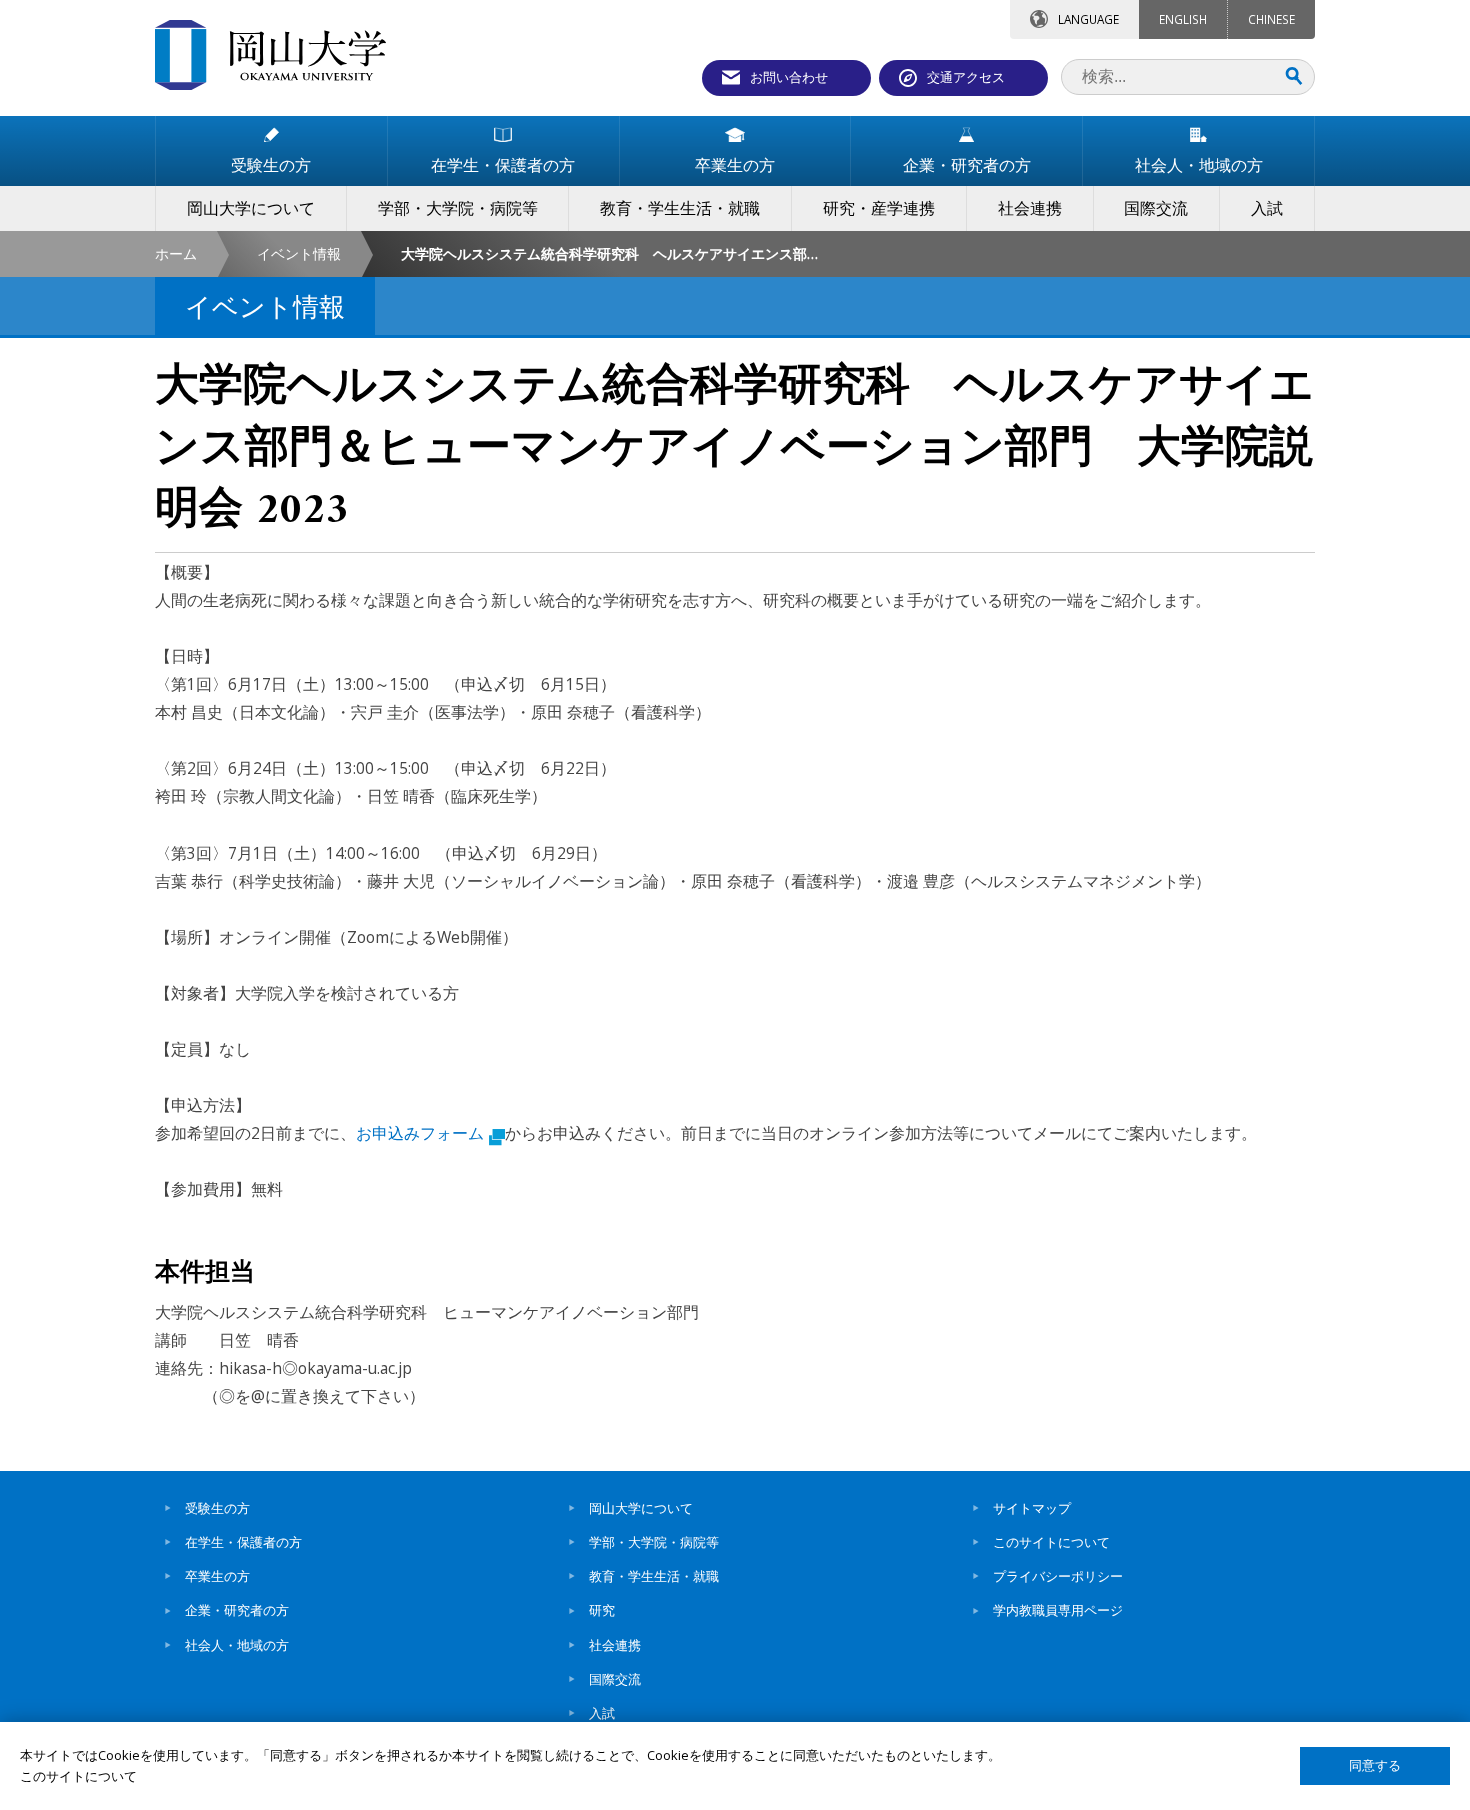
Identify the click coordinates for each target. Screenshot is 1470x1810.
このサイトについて (1051, 1542)
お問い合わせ (789, 77)
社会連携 (615, 1645)
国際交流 (615, 1679)
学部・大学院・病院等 (654, 1542)
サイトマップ (1032, 1508)
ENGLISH (1183, 19)
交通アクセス (966, 77)
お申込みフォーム (420, 1133)
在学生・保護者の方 (243, 1542)
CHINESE (1271, 19)
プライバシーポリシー (1058, 1576)
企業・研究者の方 (237, 1610)
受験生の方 (217, 1508)
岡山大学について (641, 1508)
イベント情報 (299, 253)
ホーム (176, 253)
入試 (602, 1713)
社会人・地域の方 (237, 1645)
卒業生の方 (217, 1576)
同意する (1375, 1765)
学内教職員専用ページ (1058, 1610)
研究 (602, 1610)
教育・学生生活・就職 (654, 1576)
